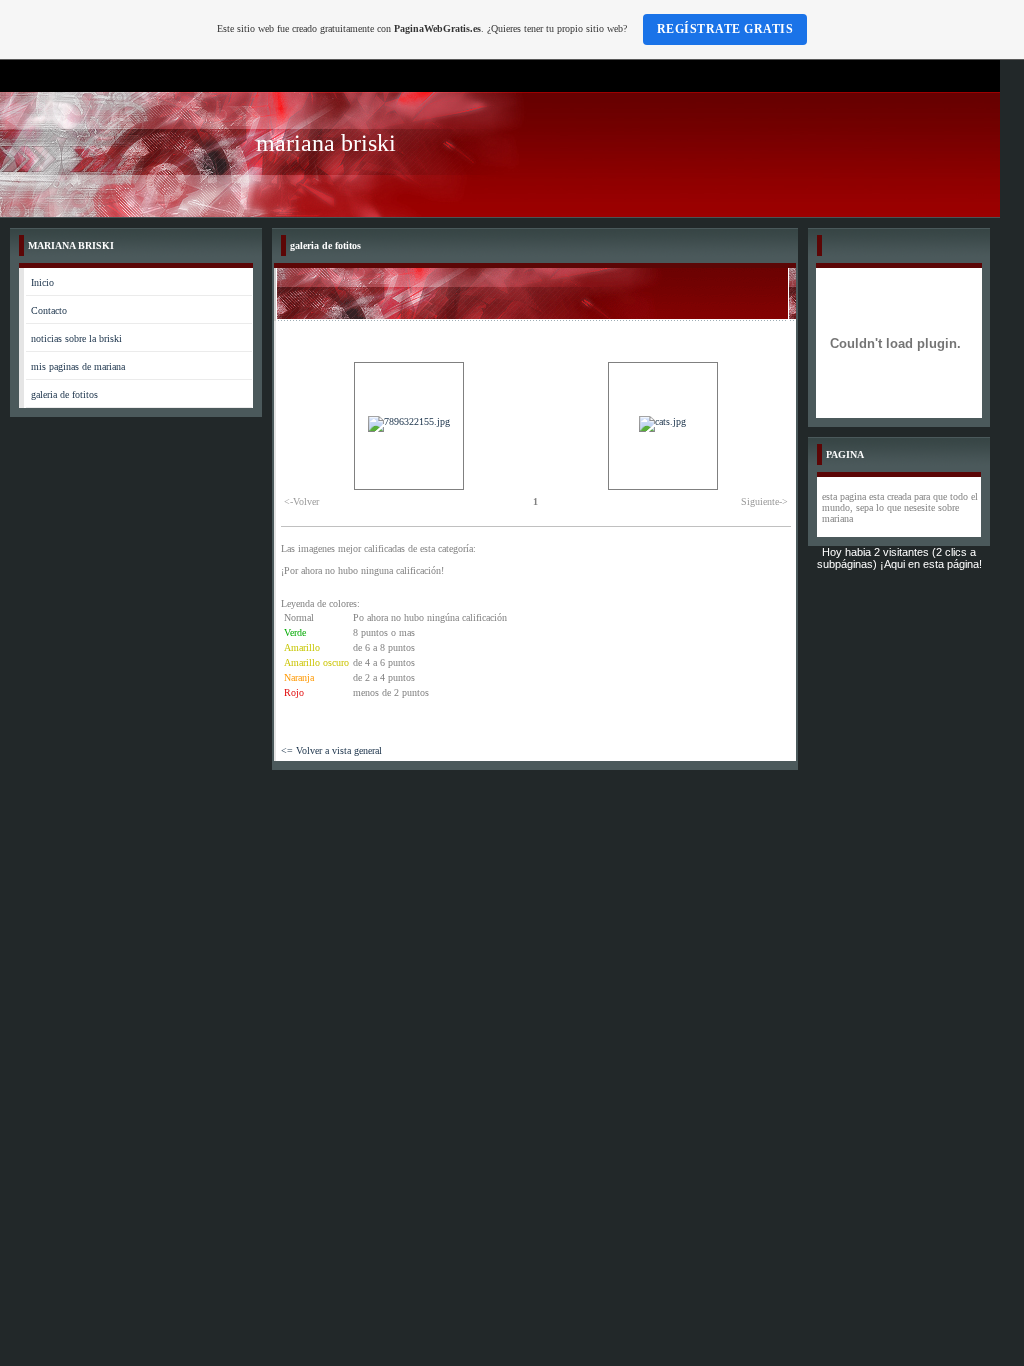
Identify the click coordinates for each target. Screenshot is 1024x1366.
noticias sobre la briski (76, 338)
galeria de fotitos (64, 394)
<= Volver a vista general (331, 750)
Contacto (49, 310)
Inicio (42, 282)
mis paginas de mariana (78, 366)
